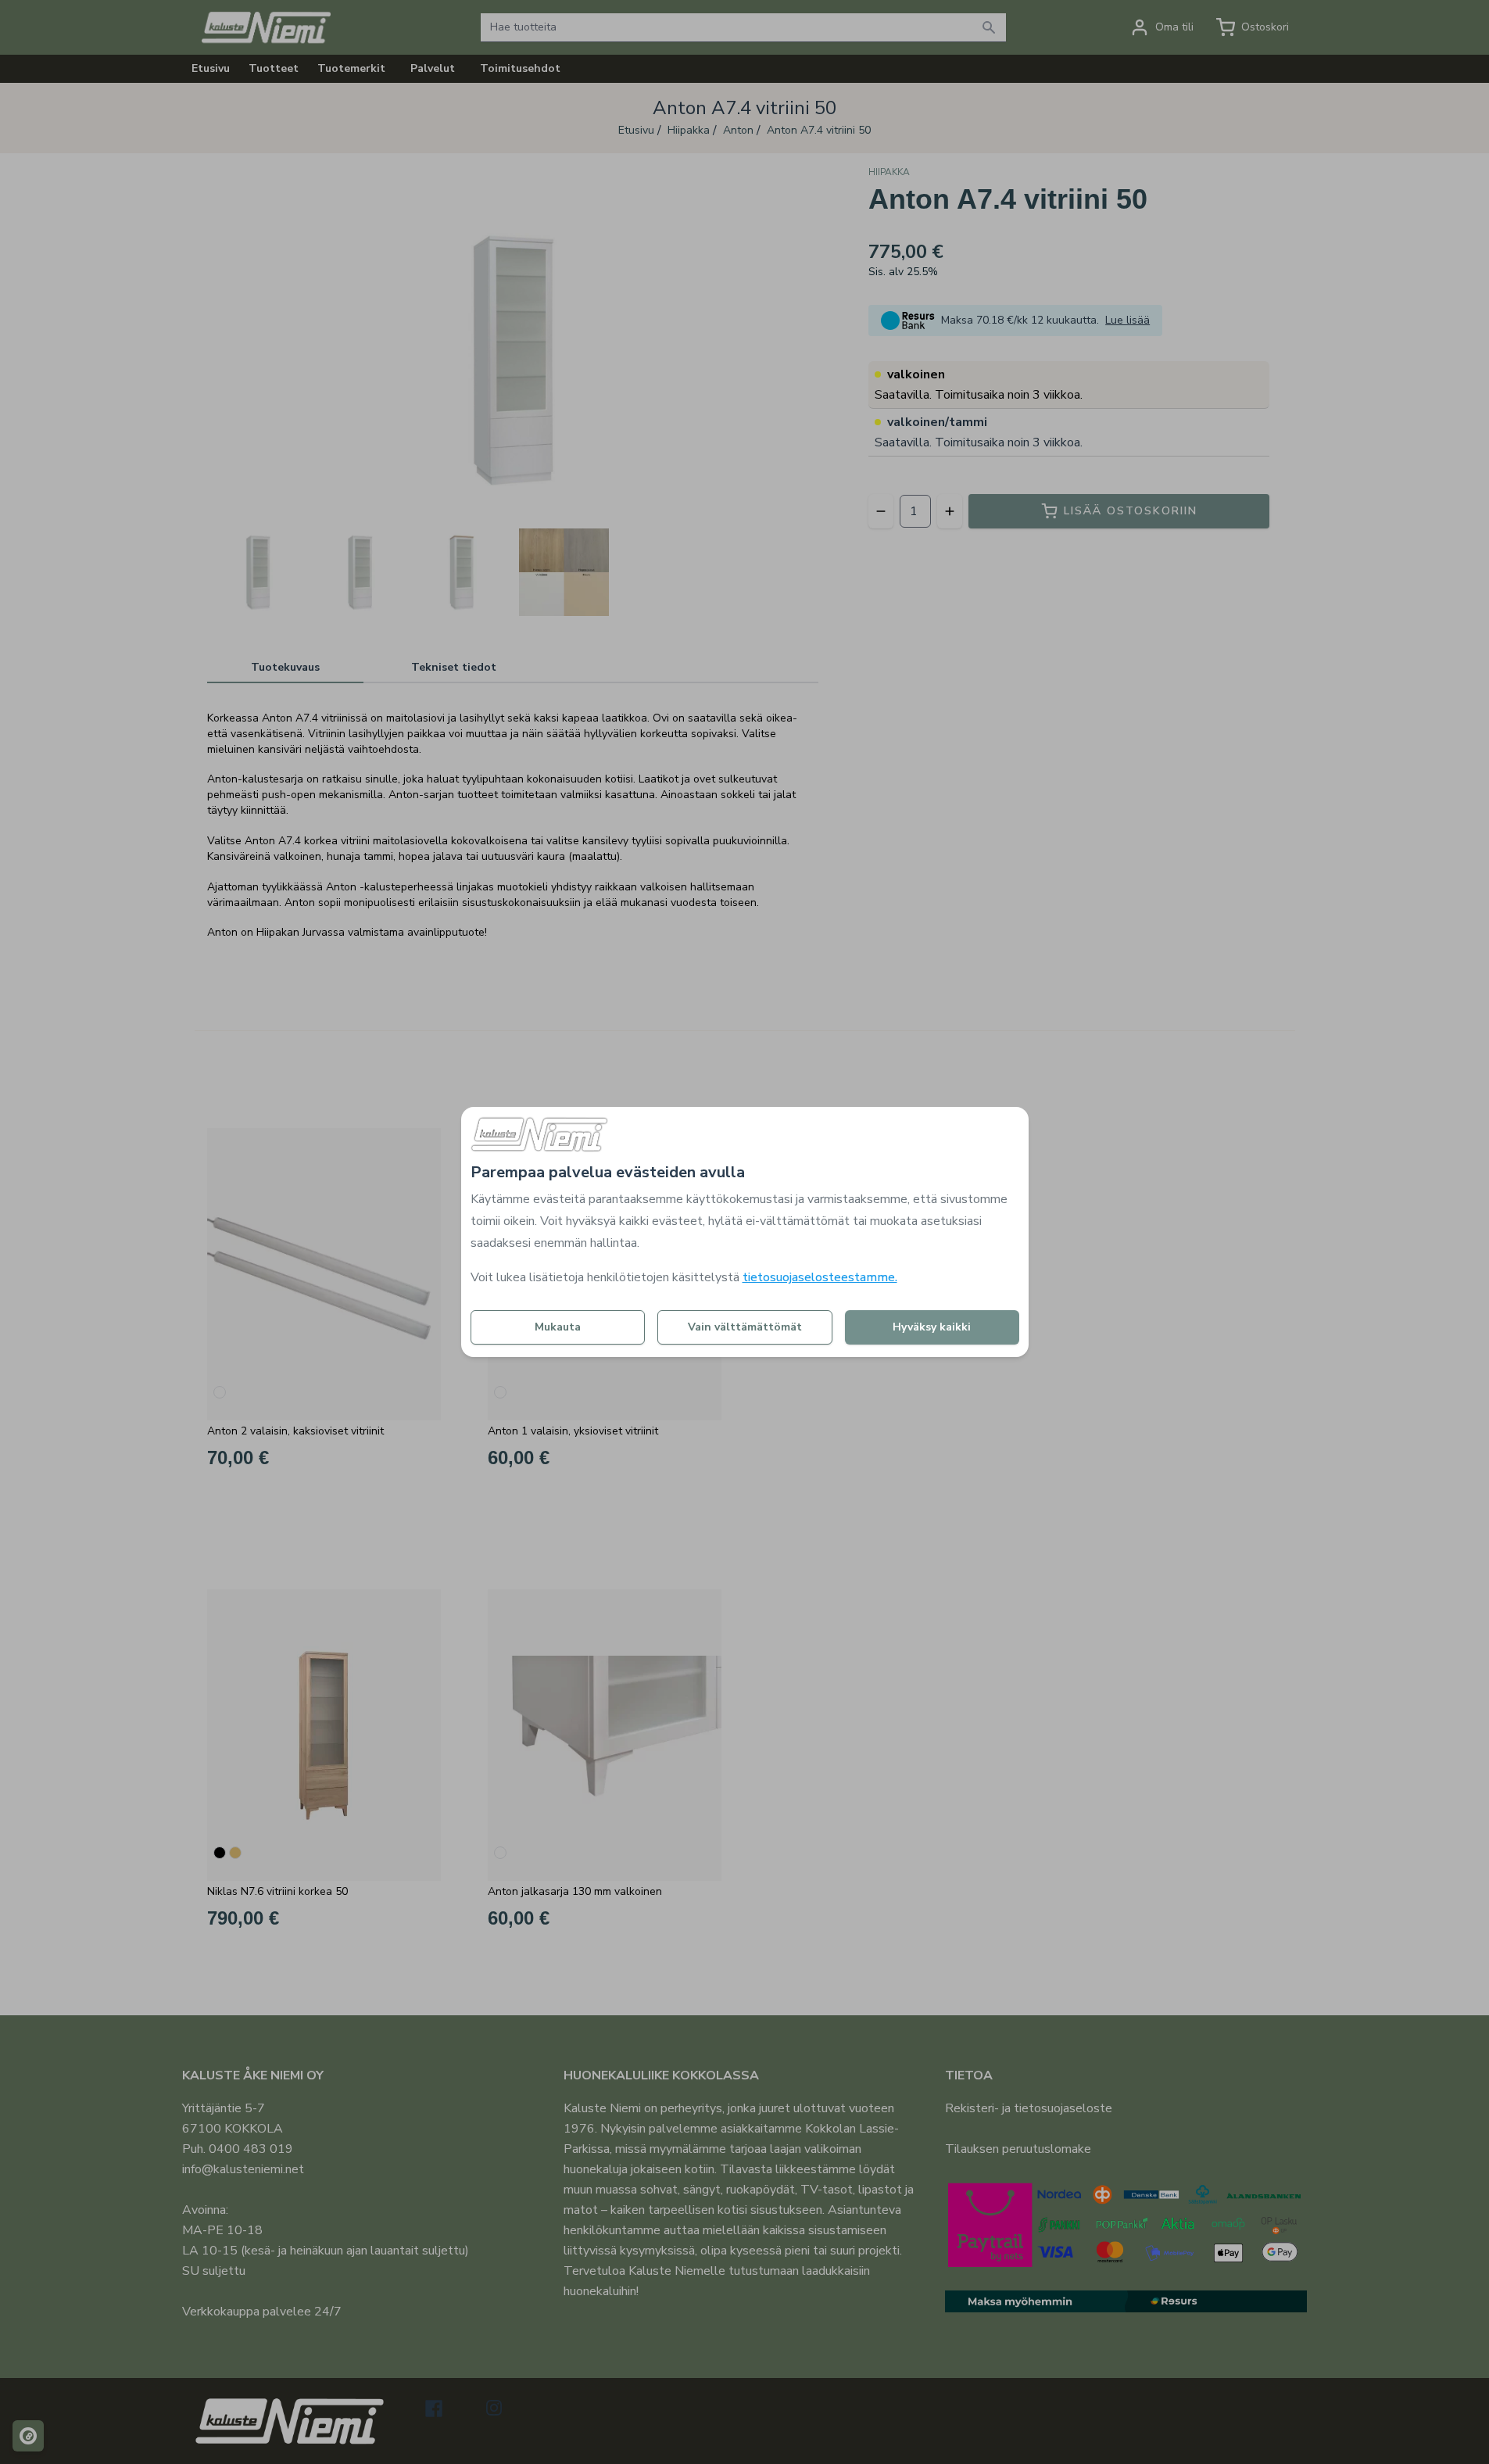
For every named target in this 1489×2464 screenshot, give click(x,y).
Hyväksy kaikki (932, 1327)
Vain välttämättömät (745, 1327)
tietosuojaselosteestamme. (820, 1277)
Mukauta (558, 1327)
